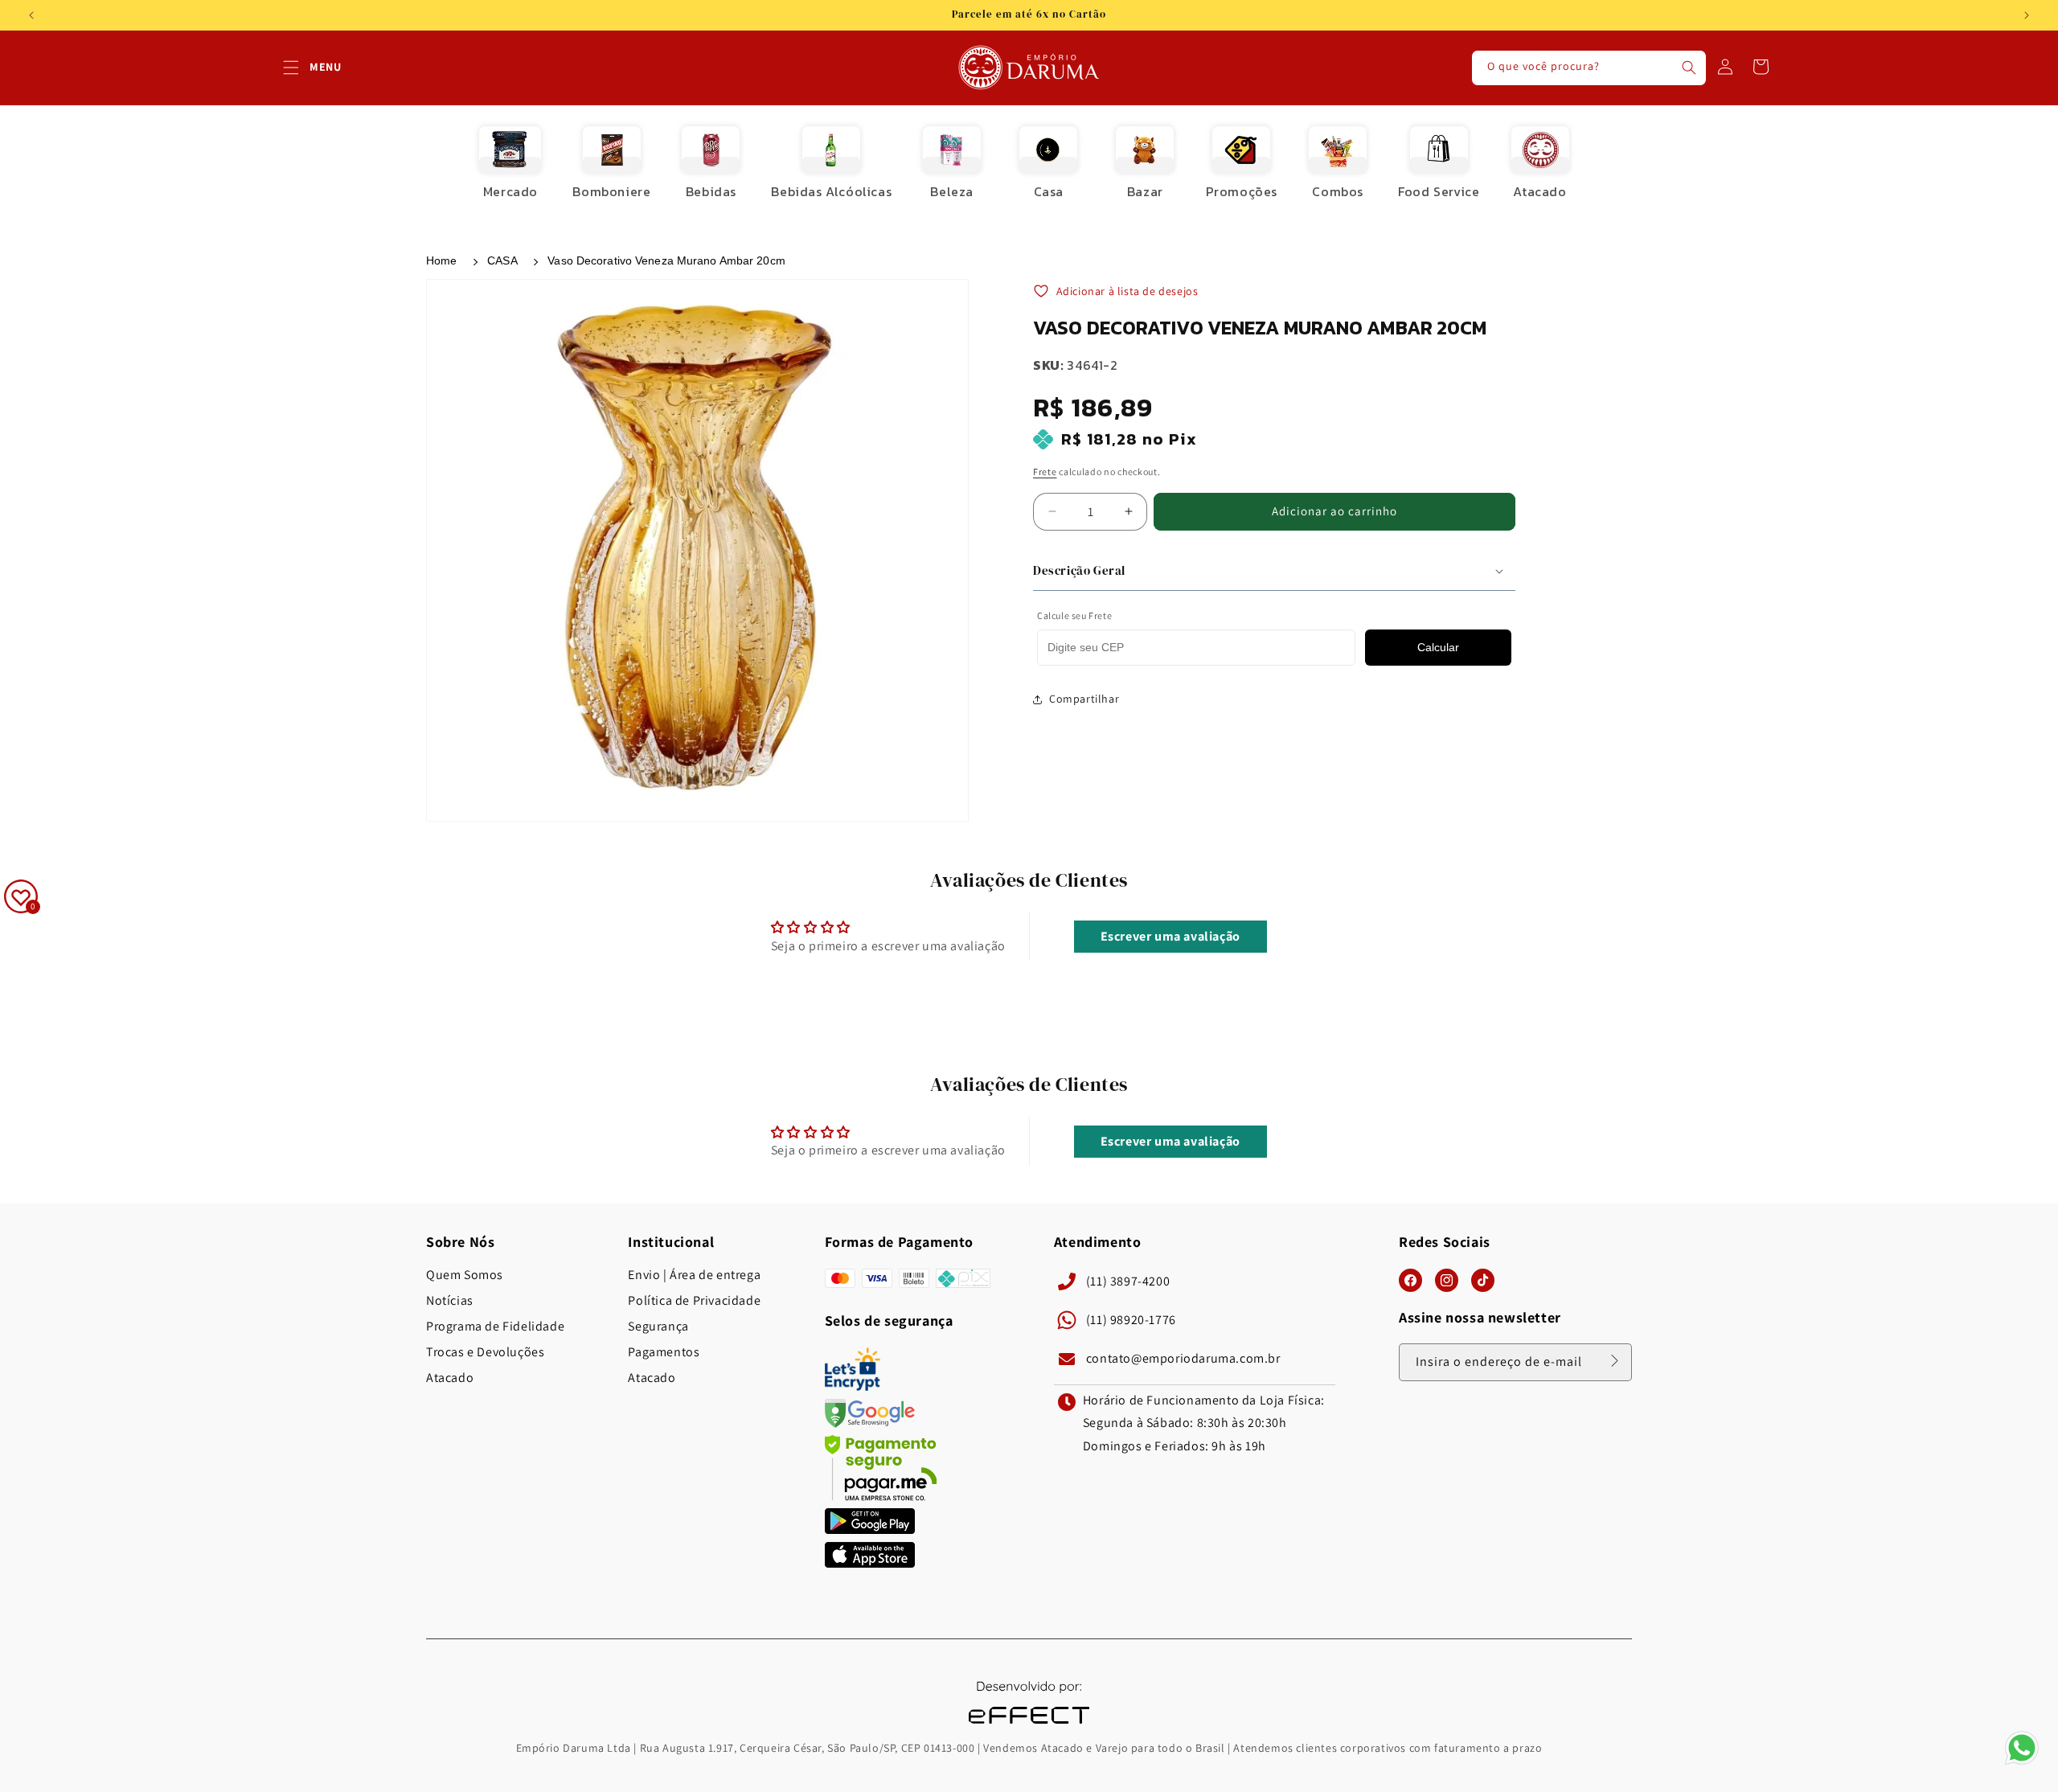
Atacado (450, 1378)
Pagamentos (664, 1352)
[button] (291, 68)
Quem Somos (465, 1275)
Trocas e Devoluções (485, 1352)
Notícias (450, 1301)
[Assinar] (1614, 1361)
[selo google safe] (870, 1423)
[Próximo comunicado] (2027, 15)
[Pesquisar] (1689, 68)
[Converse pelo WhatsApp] (2022, 1763)
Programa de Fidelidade (495, 1327)
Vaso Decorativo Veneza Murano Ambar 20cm (666, 260)
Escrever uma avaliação (1170, 937)
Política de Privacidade (694, 1301)
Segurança (658, 1327)
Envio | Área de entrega (694, 1275)
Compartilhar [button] (1084, 699)
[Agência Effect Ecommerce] (1029, 1726)
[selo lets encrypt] (853, 1386)
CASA (502, 260)
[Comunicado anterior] (31, 15)
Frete (1045, 472)
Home (441, 260)
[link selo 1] (870, 1530)
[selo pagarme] (881, 1497)
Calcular (1438, 648)
